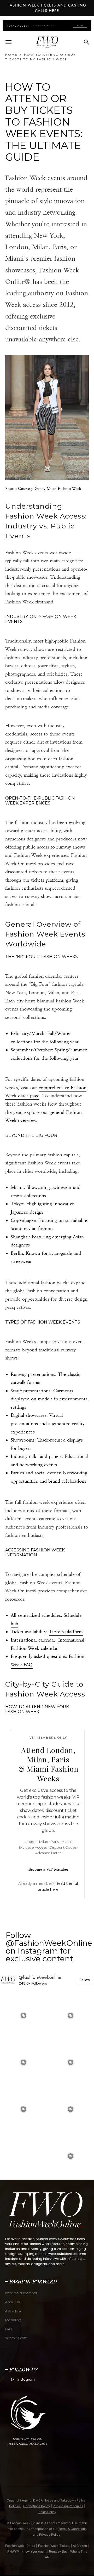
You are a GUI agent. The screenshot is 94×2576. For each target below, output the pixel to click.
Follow (85, 1980)
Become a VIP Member (48, 1869)
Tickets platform (66, 1632)
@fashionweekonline (40, 1977)
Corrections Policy (37, 2506)
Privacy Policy (50, 2534)
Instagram (26, 2379)
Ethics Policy (47, 2512)
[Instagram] (13, 2380)
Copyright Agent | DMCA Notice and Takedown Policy (46, 2500)
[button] (8, 42)
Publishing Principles (68, 2506)
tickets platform (47, 880)
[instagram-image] (23, 2016)
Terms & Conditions (72, 2529)
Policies (15, 2506)
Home (11, 55)
